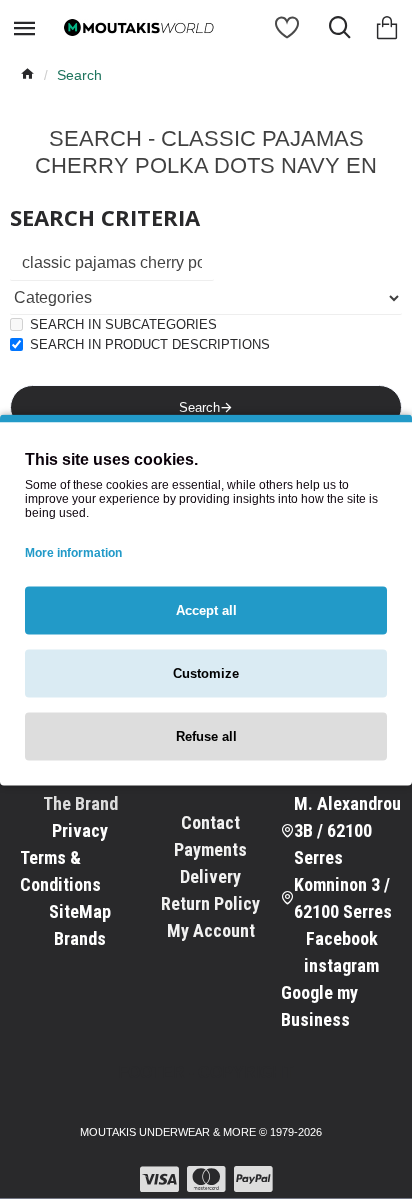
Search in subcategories (123, 324)
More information (73, 552)
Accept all (206, 609)
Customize (206, 672)
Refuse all (206, 735)
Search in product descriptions (150, 344)
